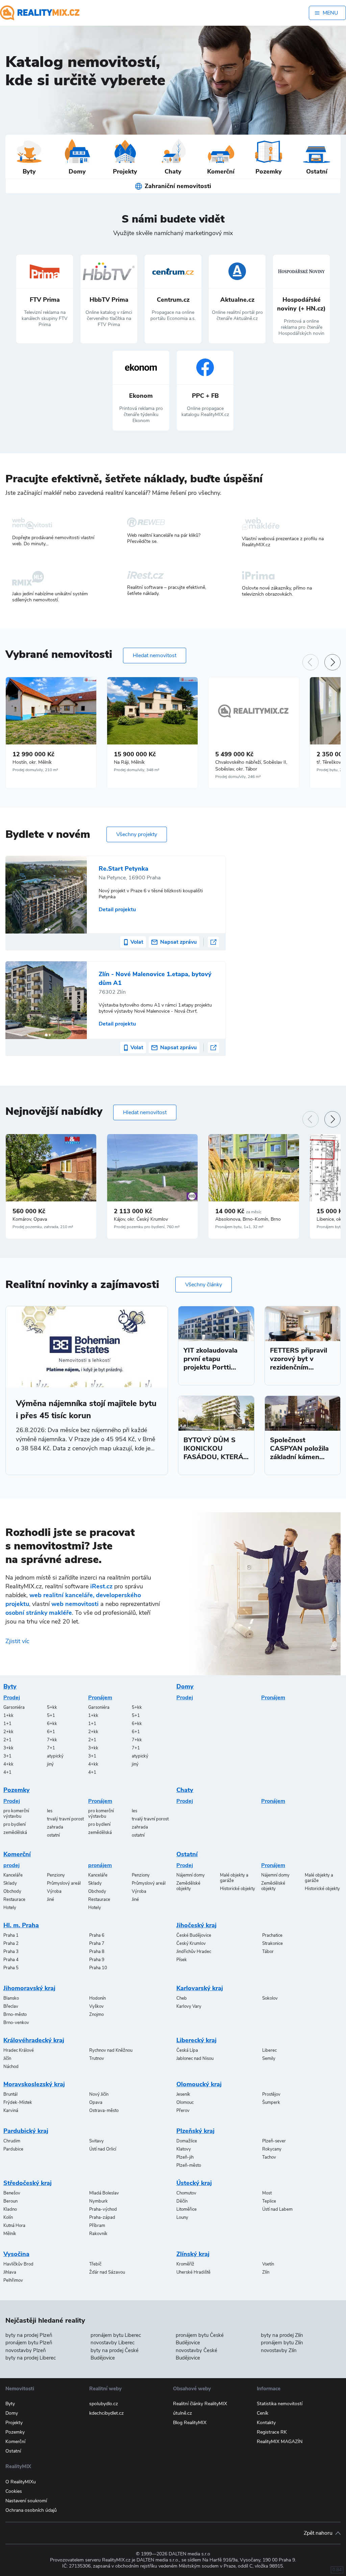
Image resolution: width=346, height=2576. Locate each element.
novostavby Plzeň (26, 2350)
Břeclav (11, 2006)
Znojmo (96, 2015)
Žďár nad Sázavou (107, 2272)
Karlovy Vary (189, 2006)
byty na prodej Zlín (282, 2335)
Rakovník (98, 2234)
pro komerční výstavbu (16, 1814)
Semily (269, 2058)
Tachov (269, 2157)
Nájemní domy (191, 1875)
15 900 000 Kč (135, 754)
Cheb (182, 1998)
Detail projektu (117, 910)
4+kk (8, 1764)
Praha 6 (97, 1935)
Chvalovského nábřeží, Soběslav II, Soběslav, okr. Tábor (251, 766)
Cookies (14, 2491)
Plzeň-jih (185, 2157)
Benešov (12, 2193)
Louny (182, 2217)
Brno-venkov (16, 2023)
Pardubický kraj (26, 2131)
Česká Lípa (187, 2050)
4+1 (7, 1772)
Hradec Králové (19, 2050)
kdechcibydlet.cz (106, 2413)
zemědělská (15, 1833)
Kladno (10, 2209)
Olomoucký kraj (199, 2084)
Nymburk (98, 2201)
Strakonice (273, 1943)
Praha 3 (11, 1952)
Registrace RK (272, 2432)
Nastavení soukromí (26, 2501)
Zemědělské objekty (188, 1886)
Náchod (11, 2067)
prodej (11, 1865)
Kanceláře (13, 1875)
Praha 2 (11, 1943)
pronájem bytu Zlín (282, 2343)
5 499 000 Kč (234, 754)
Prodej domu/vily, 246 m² (238, 777)
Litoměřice (187, 2209)
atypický (55, 1756)
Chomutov (186, 2193)
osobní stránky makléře (39, 1613)
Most (267, 2193)
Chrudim (12, 2141)
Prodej (12, 1698)
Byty (10, 1686)
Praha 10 (98, 1968)
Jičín (7, 2058)
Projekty (14, 2423)
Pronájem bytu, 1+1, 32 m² (239, 1227)
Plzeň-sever (274, 2141)
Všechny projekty (137, 834)
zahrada (55, 1827)
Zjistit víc (17, 1641)
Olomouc (185, 2102)
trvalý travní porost (65, 1819)
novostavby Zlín (279, 2350)
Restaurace (14, 1900)
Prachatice (272, 1935)
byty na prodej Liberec (31, 2358)
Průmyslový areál (64, 1883)
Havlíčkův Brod (18, 2264)
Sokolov (270, 1998)
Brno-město (15, 2015)
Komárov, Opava (30, 1219)
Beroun (10, 2201)
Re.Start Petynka (123, 869)
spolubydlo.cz (104, 2404)
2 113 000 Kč (133, 1211)
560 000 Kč (29, 1211)
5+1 (51, 1716)
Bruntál (10, 2094)
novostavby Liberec (113, 2343)
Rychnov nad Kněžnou (111, 2050)
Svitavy (96, 2141)
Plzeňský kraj (195, 2131)
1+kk (8, 1716)
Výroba (54, 1891)
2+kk (8, 1732)
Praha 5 (11, 1968)
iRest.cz (101, 1586)
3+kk (8, 1748)
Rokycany (272, 2149)
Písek (182, 1960)
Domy (185, 1686)
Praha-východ (103, 2209)
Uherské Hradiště (193, 2272)
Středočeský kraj (28, 2183)
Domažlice (187, 2141)
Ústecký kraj (194, 2183)
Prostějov (271, 2094)
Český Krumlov (191, 1943)
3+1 (7, 1756)
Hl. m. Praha (21, 1925)
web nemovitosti (75, 1604)
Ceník (263, 2413)
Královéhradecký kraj (34, 2040)
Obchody (12, 1891)
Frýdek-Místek (18, 2102)
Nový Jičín (99, 2094)
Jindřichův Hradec (194, 1952)
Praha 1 (11, 1935)
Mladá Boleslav (104, 2193)
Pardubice (13, 2149)
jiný (50, 1764)
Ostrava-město (104, 2111)
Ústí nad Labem (277, 2209)
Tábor (268, 1952)
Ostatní (187, 1854)
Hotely (10, 1908)
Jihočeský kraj (196, 1925)
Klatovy (184, 2149)
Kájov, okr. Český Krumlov (141, 1219)
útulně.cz (182, 2413)
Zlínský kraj (193, 2254)
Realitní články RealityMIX (200, 2404)
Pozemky (17, 1790)
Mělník (10, 2234)
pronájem (100, 1865)
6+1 (51, 1732)
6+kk (52, 1724)
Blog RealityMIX (190, 2423)
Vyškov (96, 2006)
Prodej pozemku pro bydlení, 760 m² (147, 1227)
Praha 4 (11, 1960)
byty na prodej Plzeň (29, 2335)
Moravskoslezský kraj (34, 2084)
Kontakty (266, 2423)
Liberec (269, 2050)
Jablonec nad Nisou (195, 2058)
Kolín (8, 2217)
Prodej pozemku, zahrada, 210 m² (43, 1227)
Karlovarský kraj (200, 1988)
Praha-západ (102, 2217)
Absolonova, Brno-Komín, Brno (248, 1219)
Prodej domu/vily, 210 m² (35, 770)
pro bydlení (15, 1824)
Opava (96, 2102)
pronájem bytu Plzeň (29, 2343)
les (50, 1811)
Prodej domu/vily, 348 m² (137, 770)
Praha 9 (97, 1960)
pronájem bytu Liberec (116, 2335)
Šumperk (271, 2102)
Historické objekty (238, 1889)
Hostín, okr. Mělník (32, 762)
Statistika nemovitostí (280, 2404)
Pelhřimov (13, 2280)
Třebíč (95, 2264)
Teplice (269, 2201)
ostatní (53, 1835)
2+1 (7, 1740)
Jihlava (10, 2272)
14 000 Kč (238, 1211)
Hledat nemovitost (155, 655)
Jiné (51, 1900)
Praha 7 (97, 1943)
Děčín (182, 2201)
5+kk (52, 1707)
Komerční (17, 1854)
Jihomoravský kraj (29, 1988)
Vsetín (268, 2264)
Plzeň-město (189, 2165)
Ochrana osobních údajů (31, 2510)
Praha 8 (97, 1952)
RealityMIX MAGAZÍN (280, 2442)
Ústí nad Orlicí (103, 2149)
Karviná (11, 2111)
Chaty (185, 1790)
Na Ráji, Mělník (129, 762)
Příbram (97, 2226)
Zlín (266, 2272)
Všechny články (204, 1285)
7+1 (51, 1748)
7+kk (52, 1740)
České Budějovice (194, 1935)
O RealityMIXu (21, 2482)
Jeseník (183, 2094)
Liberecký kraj (196, 2040)
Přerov (183, 2111)
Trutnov (97, 2058)
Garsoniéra (14, 1707)
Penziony (56, 1875)
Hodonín (97, 1998)
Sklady (10, 1883)
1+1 (7, 1724)
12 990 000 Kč (33, 754)
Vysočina (16, 2254)
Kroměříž (185, 2264)
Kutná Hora (14, 2226)
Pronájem (100, 1698)
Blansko (11, 1998)
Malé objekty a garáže (234, 1878)
